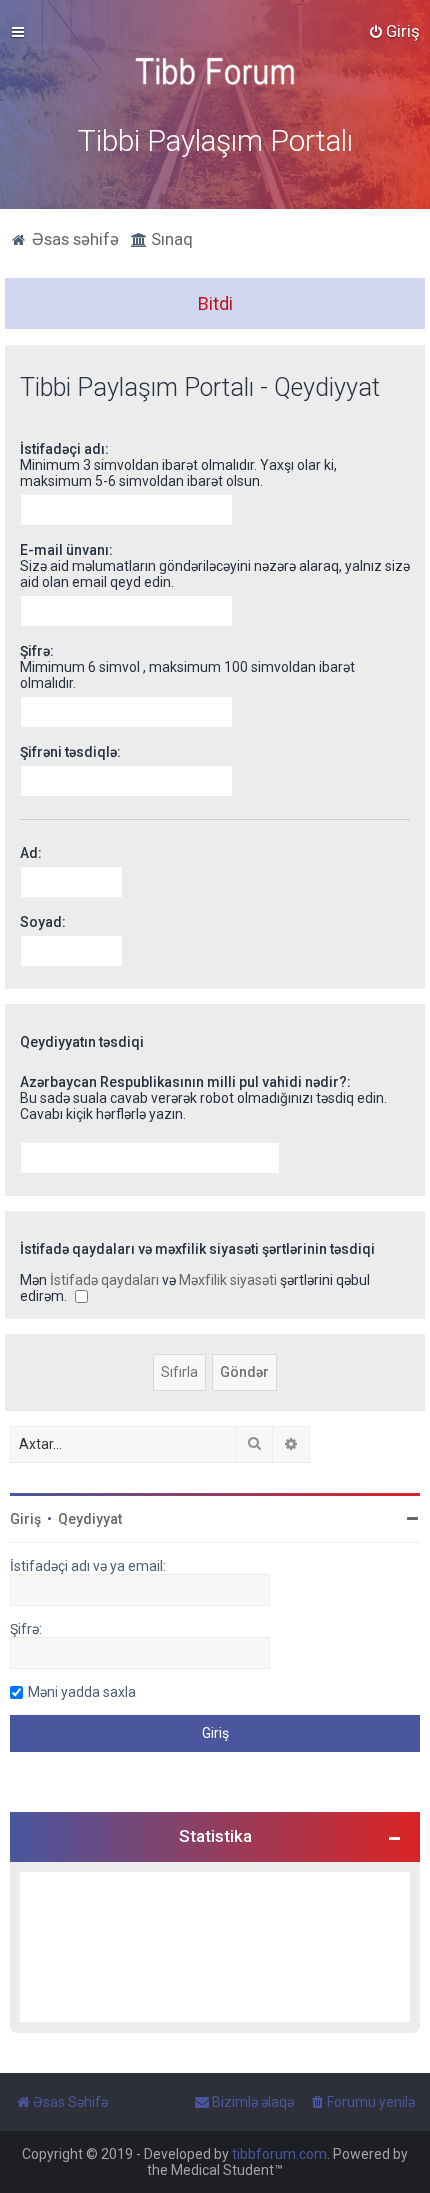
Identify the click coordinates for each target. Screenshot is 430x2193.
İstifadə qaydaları (104, 1280)
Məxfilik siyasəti (228, 1280)
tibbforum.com (279, 2154)
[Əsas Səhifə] (215, 71)
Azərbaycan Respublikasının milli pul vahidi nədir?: (185, 1082)
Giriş (25, 1519)
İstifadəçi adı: (64, 449)
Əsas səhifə (73, 239)
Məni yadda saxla (82, 1692)
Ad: (31, 853)
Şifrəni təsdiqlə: (70, 752)
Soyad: (43, 922)
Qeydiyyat (90, 1519)
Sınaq (170, 239)
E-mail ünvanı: (66, 550)
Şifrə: (37, 651)
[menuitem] (394, 31)
